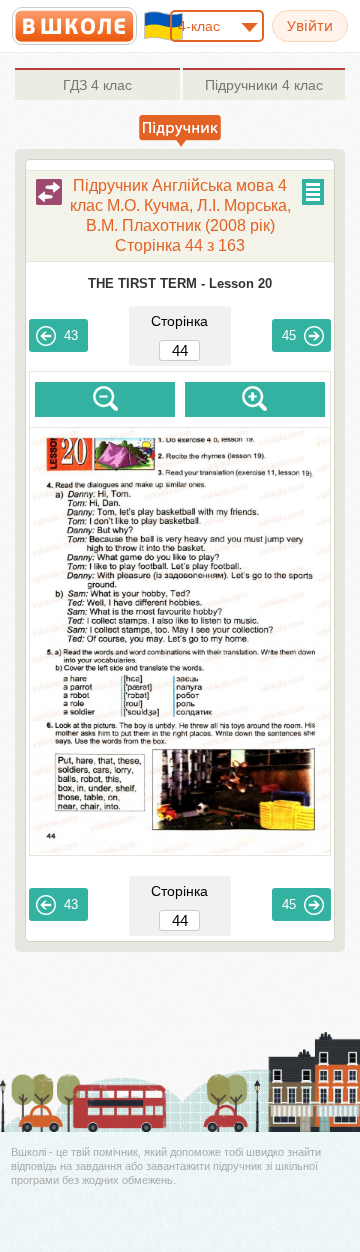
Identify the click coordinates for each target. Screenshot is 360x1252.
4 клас (97, 85)
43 (71, 335)
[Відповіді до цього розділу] (49, 192)
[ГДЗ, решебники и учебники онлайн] (74, 26)
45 (289, 335)
